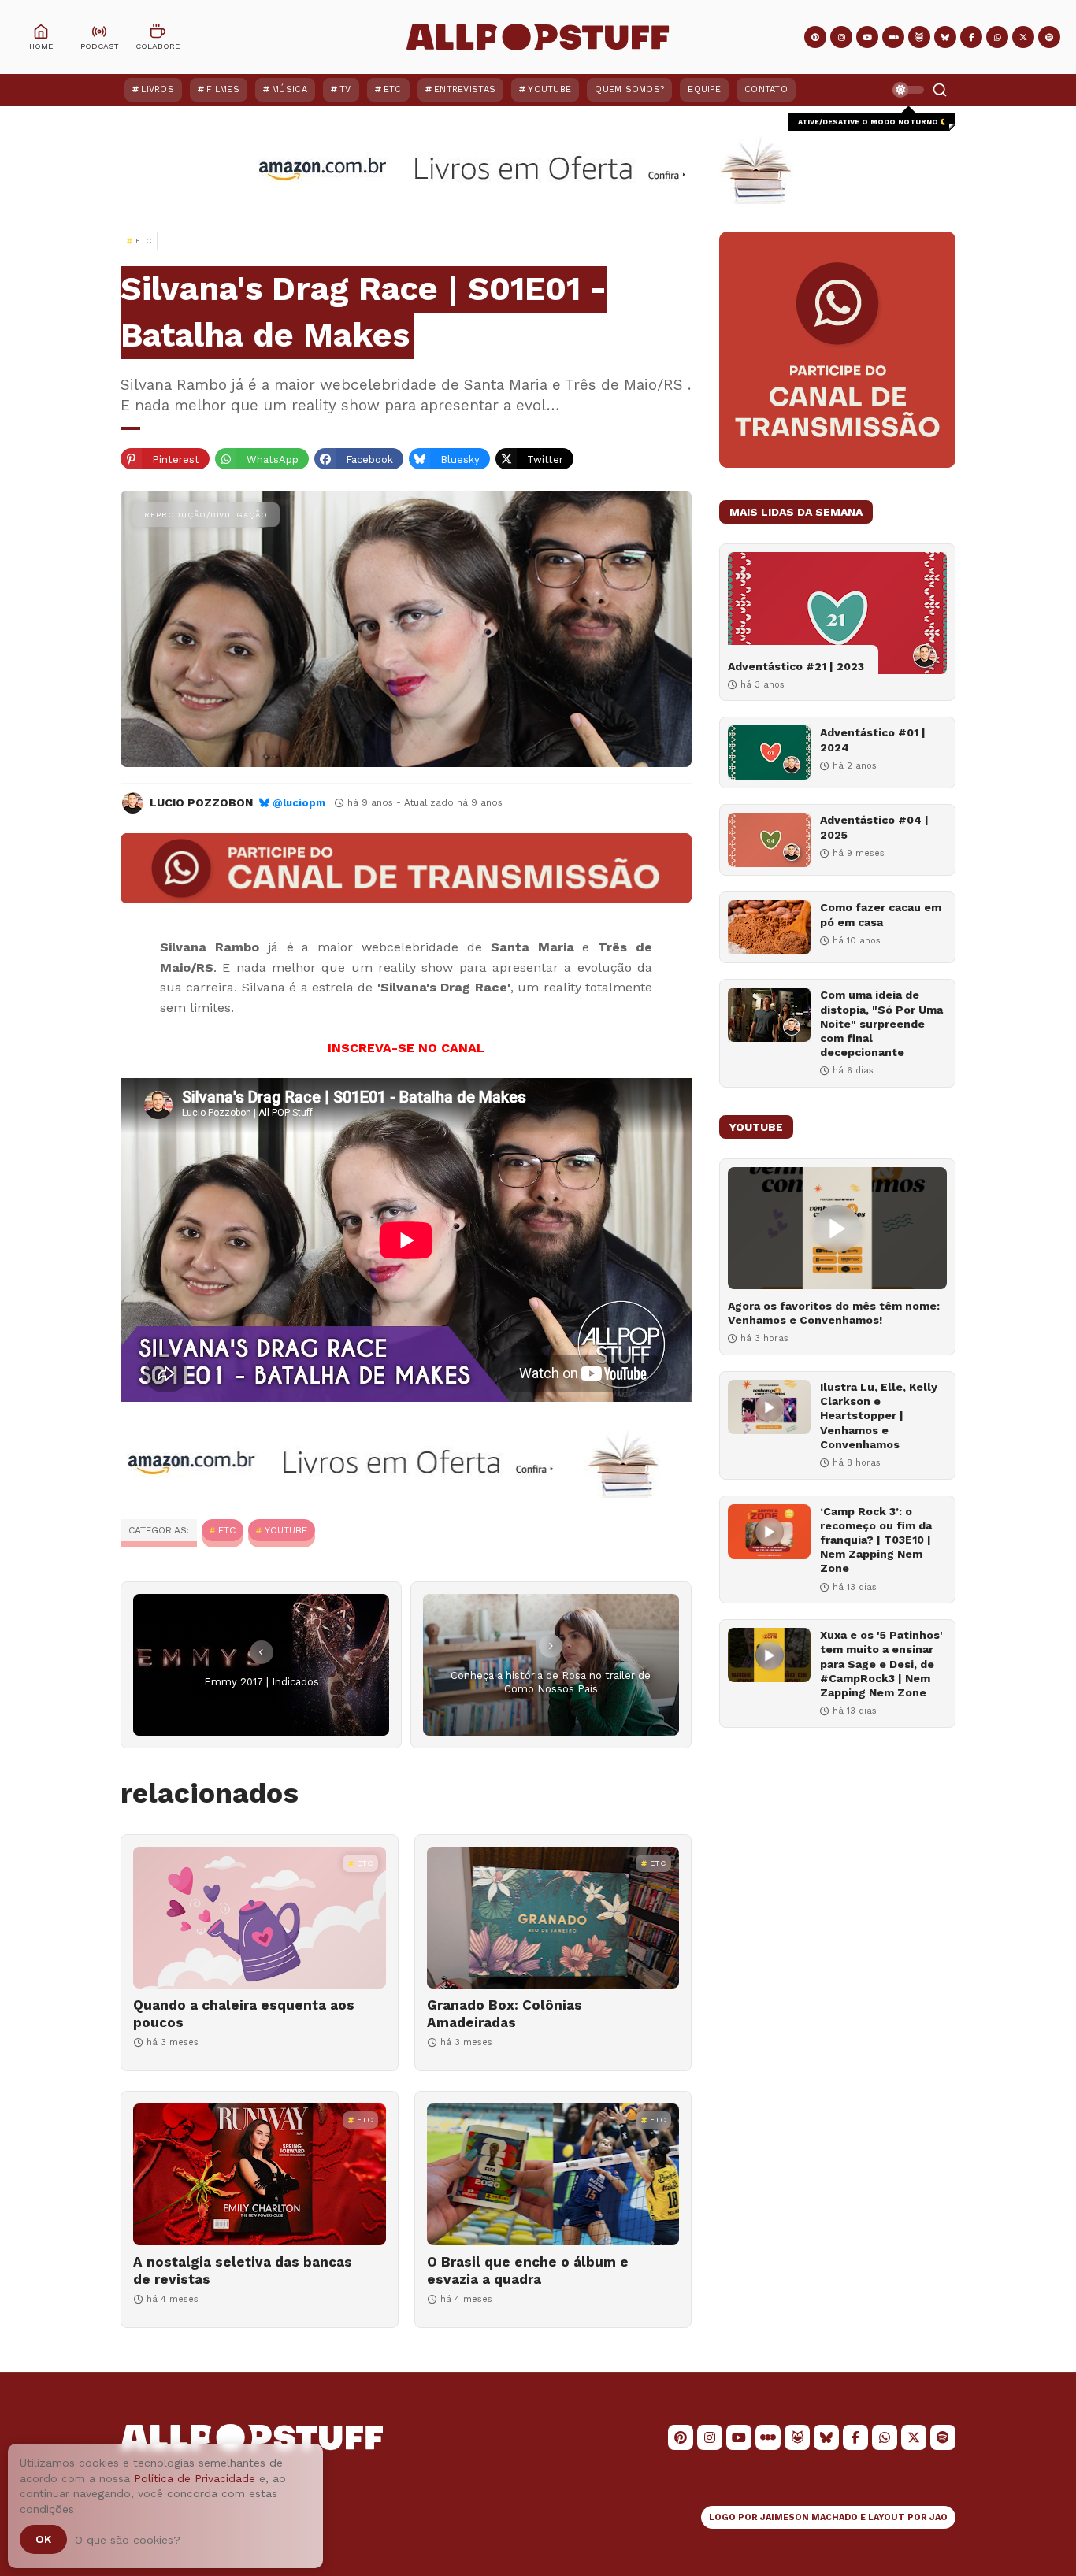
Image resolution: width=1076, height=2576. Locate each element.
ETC (393, 89)
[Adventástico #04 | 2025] (769, 840)
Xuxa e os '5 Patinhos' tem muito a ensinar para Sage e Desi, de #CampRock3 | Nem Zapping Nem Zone (881, 1664)
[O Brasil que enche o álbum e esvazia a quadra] (553, 2174)
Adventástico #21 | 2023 (796, 666)
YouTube (549, 89)
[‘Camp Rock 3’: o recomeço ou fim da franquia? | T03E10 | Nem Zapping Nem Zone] (769, 1531)
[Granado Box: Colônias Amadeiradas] (553, 1918)
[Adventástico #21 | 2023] (837, 613)
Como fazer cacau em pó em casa (881, 914)
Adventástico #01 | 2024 (873, 739)
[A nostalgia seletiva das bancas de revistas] (260, 2174)
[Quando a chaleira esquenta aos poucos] (260, 1918)
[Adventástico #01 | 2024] (769, 752)
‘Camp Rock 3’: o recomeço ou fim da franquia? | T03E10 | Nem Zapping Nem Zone (876, 1540)
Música (289, 89)
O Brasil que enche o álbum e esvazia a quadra (528, 2270)
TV (345, 89)
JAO (939, 2517)
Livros (158, 89)
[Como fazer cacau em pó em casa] (769, 927)
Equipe (704, 89)
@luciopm (299, 803)
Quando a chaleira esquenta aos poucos (244, 2014)
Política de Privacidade (195, 2478)
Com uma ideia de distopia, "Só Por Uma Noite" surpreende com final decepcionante (881, 1023)
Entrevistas (465, 89)
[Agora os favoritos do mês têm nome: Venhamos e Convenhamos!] (837, 1228)
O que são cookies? (128, 2540)
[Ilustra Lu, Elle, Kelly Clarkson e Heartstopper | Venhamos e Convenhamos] (769, 1407)
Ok (43, 2539)
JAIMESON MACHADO (809, 2517)
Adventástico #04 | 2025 (874, 827)
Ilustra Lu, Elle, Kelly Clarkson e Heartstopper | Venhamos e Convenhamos (879, 1416)
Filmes (223, 89)
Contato (766, 89)
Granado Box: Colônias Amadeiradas (505, 2014)
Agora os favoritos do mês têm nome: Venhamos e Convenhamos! (834, 1313)
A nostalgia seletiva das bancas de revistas (243, 2270)
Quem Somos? (629, 89)
